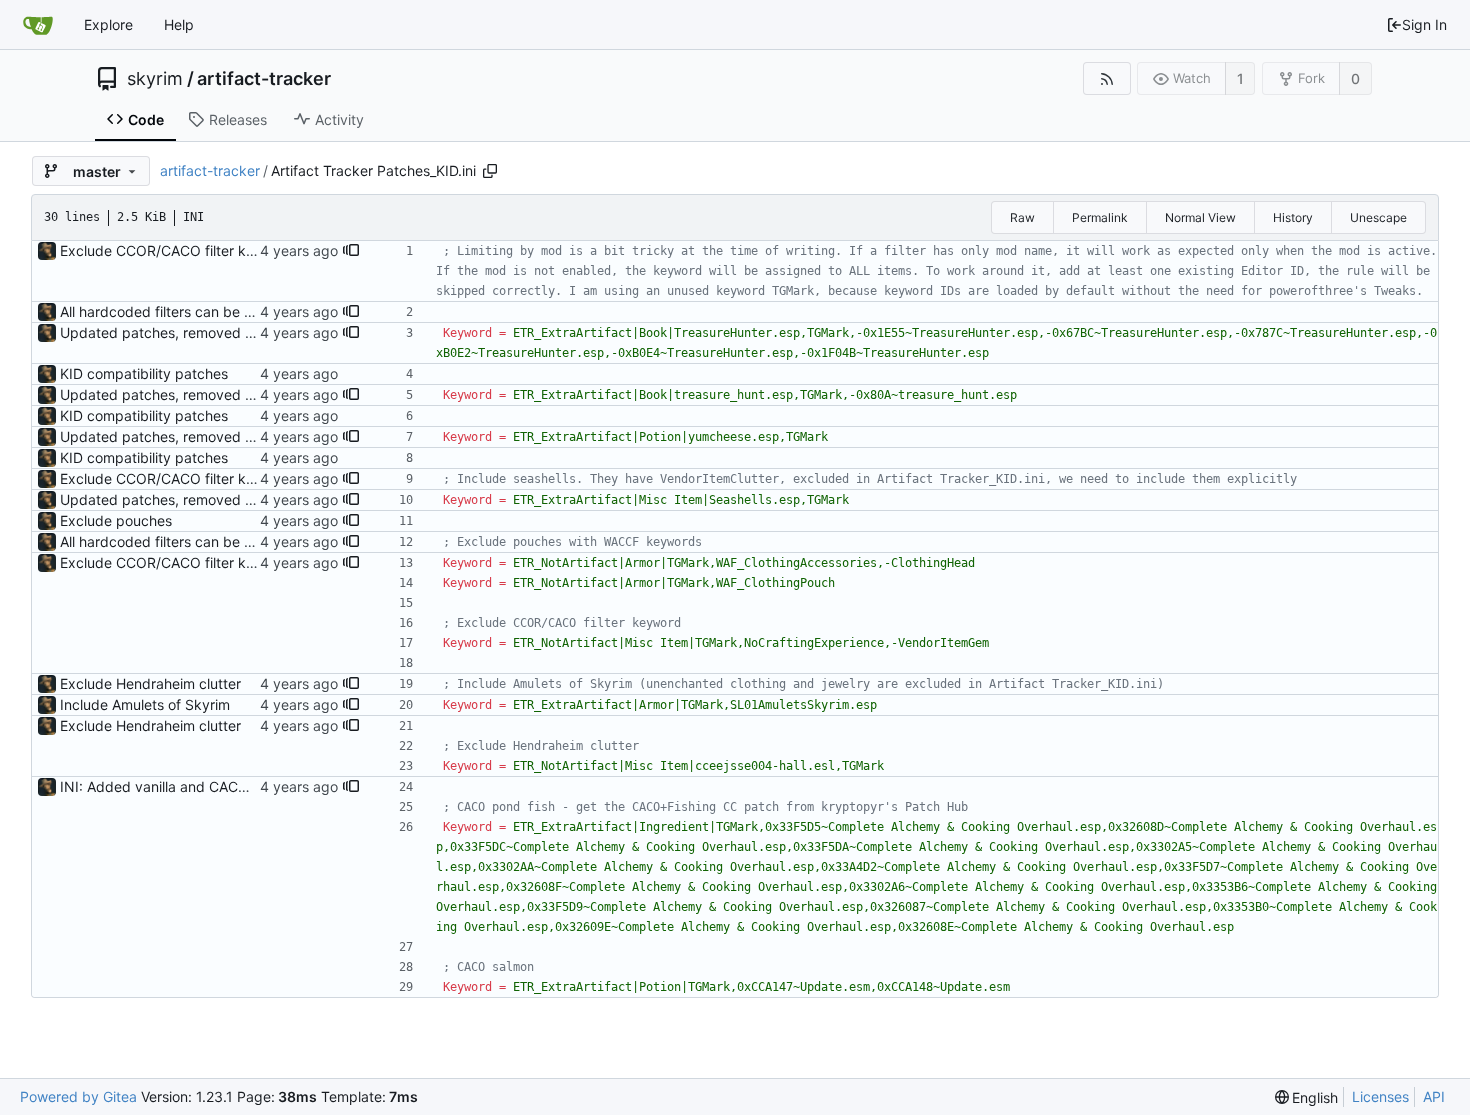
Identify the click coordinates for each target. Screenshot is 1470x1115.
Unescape (1378, 217)
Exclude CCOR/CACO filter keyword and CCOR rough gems (255, 250)
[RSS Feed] (1106, 78)
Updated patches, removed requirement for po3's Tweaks (250, 332)
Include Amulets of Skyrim (145, 704)
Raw (1022, 217)
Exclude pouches (116, 520)
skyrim (155, 79)
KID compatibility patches (144, 373)
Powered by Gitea (78, 1096)
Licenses (1380, 1096)
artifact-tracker (264, 79)
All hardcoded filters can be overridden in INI (206, 311)
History (1293, 217)
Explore (108, 24)
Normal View (1200, 217)
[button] (351, 251)
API (1434, 1096)
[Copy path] (490, 171)
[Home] (38, 25)
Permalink (1100, 217)
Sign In (1424, 24)
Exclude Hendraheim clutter (150, 683)
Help (179, 24)
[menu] (1307, 1097)
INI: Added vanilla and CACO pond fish (187, 786)
